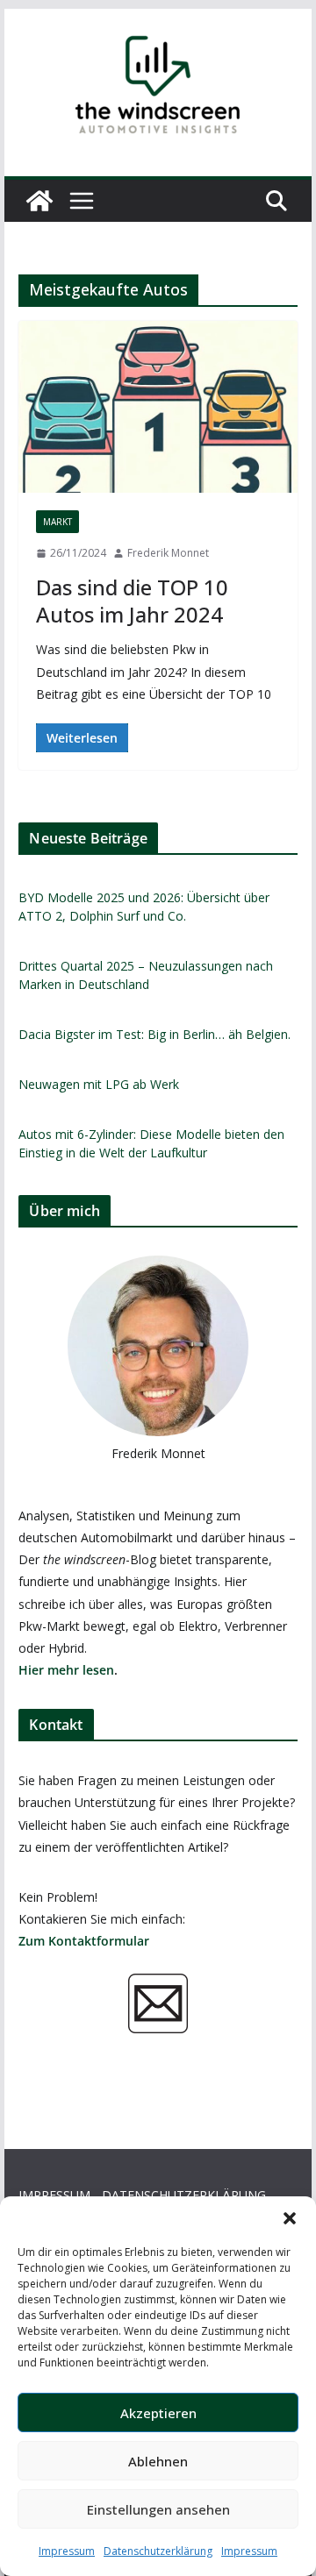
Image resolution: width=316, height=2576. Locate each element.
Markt (57, 522)
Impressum (67, 2551)
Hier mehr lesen (66, 1670)
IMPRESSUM (54, 2195)
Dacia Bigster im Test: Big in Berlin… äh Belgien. (154, 1034)
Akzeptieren (158, 2413)
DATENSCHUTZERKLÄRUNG (184, 2195)
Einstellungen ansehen (158, 2509)
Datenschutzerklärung (158, 2551)
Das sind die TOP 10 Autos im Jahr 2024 (132, 601)
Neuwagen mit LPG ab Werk (99, 1084)
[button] (290, 2218)
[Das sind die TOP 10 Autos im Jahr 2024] (158, 407)
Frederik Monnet (168, 553)
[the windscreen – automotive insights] (39, 201)
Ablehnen (158, 2461)
